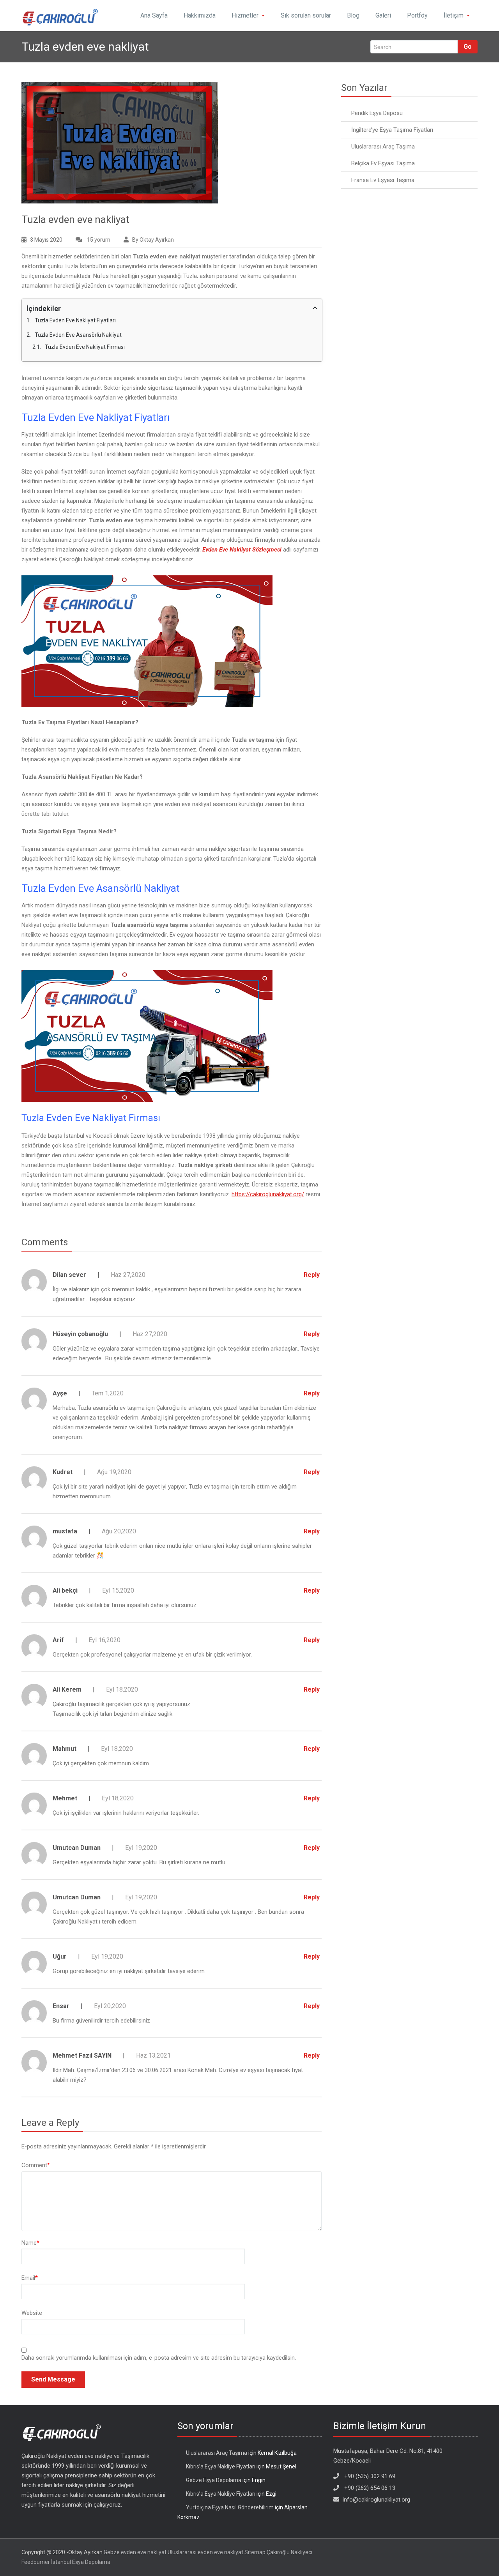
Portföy (417, 15)
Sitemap (255, 2552)
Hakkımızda (200, 15)
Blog (353, 15)
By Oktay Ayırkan (153, 240)
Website (32, 2313)
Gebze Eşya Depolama (214, 2480)
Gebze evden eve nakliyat (135, 2552)
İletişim (454, 15)
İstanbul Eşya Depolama (81, 2562)
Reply (312, 1275)
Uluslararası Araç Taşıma (383, 147)
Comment (36, 2165)
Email (30, 2278)
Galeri (383, 15)
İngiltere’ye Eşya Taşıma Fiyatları (392, 130)
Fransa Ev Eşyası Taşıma (383, 180)
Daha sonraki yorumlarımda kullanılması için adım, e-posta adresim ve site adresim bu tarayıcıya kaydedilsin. (159, 2358)
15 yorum (98, 241)
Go (468, 47)
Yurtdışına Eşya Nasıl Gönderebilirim (230, 2507)
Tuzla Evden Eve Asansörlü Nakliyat (78, 335)
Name (30, 2243)
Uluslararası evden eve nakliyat (205, 2552)
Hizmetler (245, 15)
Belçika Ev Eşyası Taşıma (383, 163)
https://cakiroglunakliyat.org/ (268, 1194)
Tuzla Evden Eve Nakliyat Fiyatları (75, 320)
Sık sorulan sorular (306, 15)
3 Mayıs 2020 (46, 240)
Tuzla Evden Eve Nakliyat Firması (85, 347)
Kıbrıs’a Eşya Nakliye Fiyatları (221, 2466)
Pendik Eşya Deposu (377, 113)
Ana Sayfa (154, 15)
